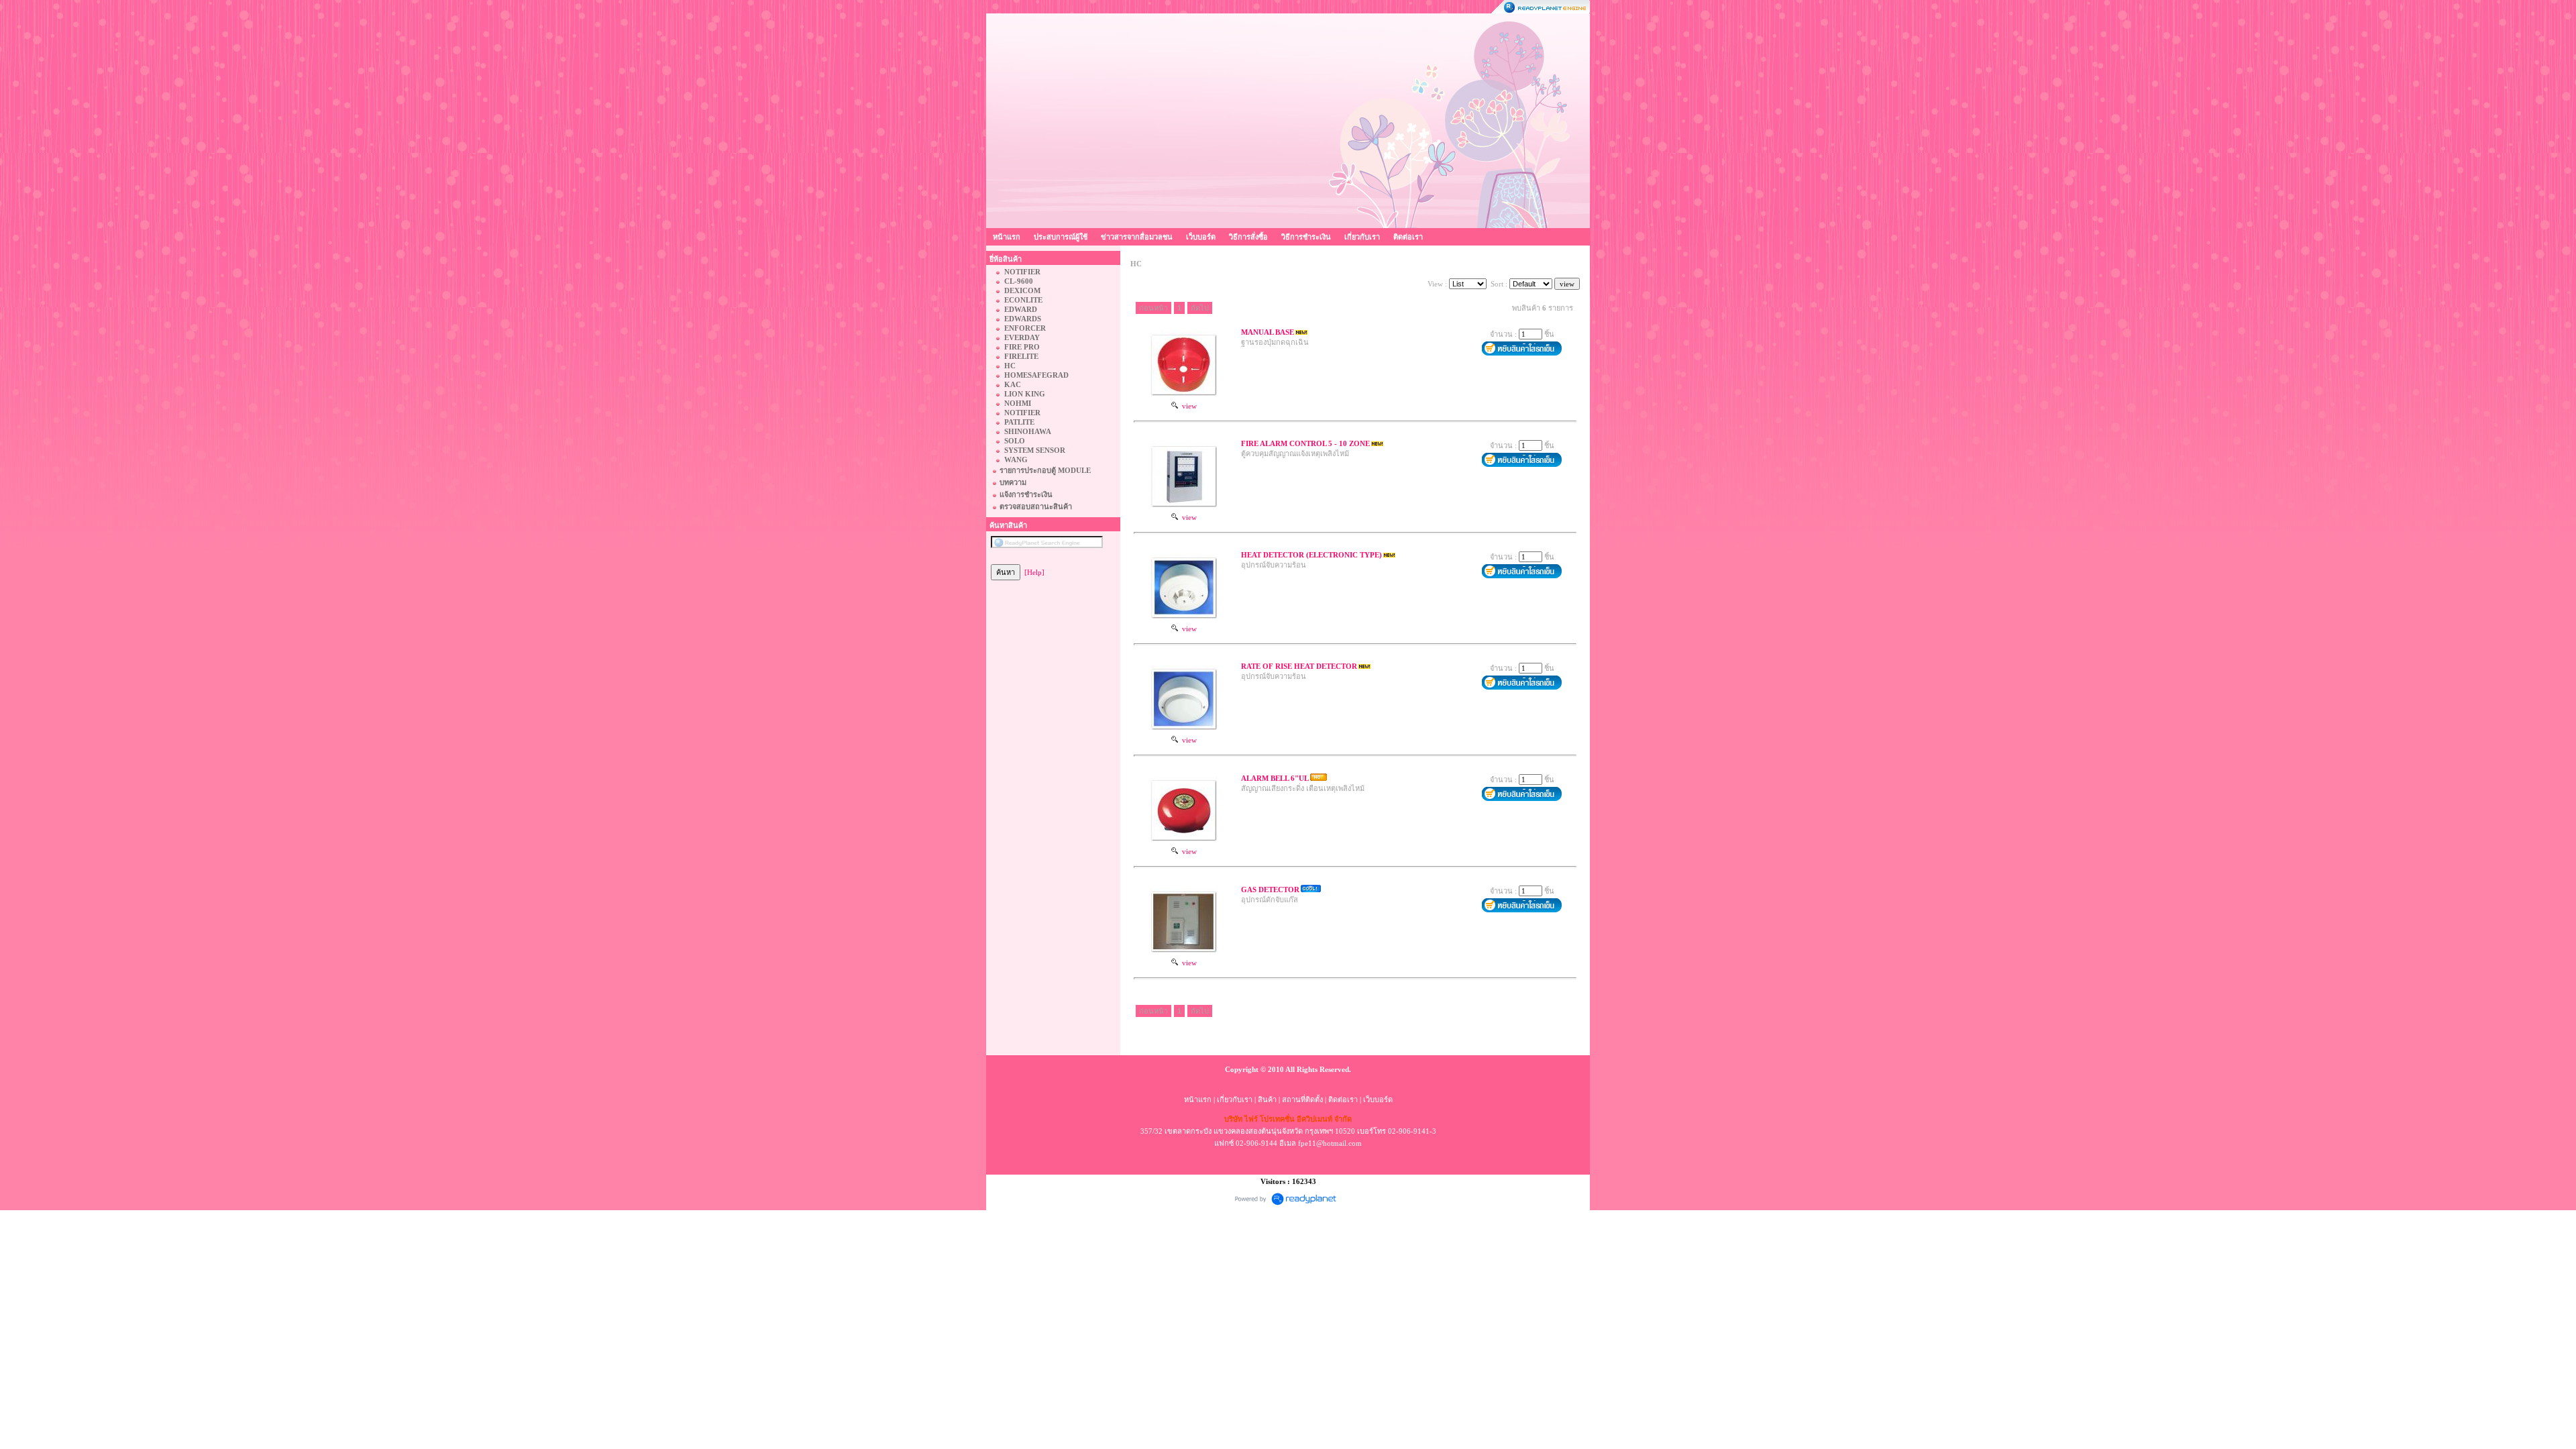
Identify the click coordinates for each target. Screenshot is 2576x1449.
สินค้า (1267, 1099)
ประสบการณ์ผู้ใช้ (1061, 237)
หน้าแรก (1007, 237)
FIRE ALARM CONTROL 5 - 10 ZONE (1305, 443)
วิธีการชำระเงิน (1306, 237)
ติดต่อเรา (1408, 237)
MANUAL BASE (1268, 332)
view (1187, 406)
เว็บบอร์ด (1201, 237)
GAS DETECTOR (1270, 890)
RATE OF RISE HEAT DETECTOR (1299, 666)
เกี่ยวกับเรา (1362, 237)
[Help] (1034, 572)
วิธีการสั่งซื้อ (1248, 237)
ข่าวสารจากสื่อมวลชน (1137, 237)
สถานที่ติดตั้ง (1302, 1099)
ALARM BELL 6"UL (1275, 778)
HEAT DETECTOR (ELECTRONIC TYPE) (1311, 555)
